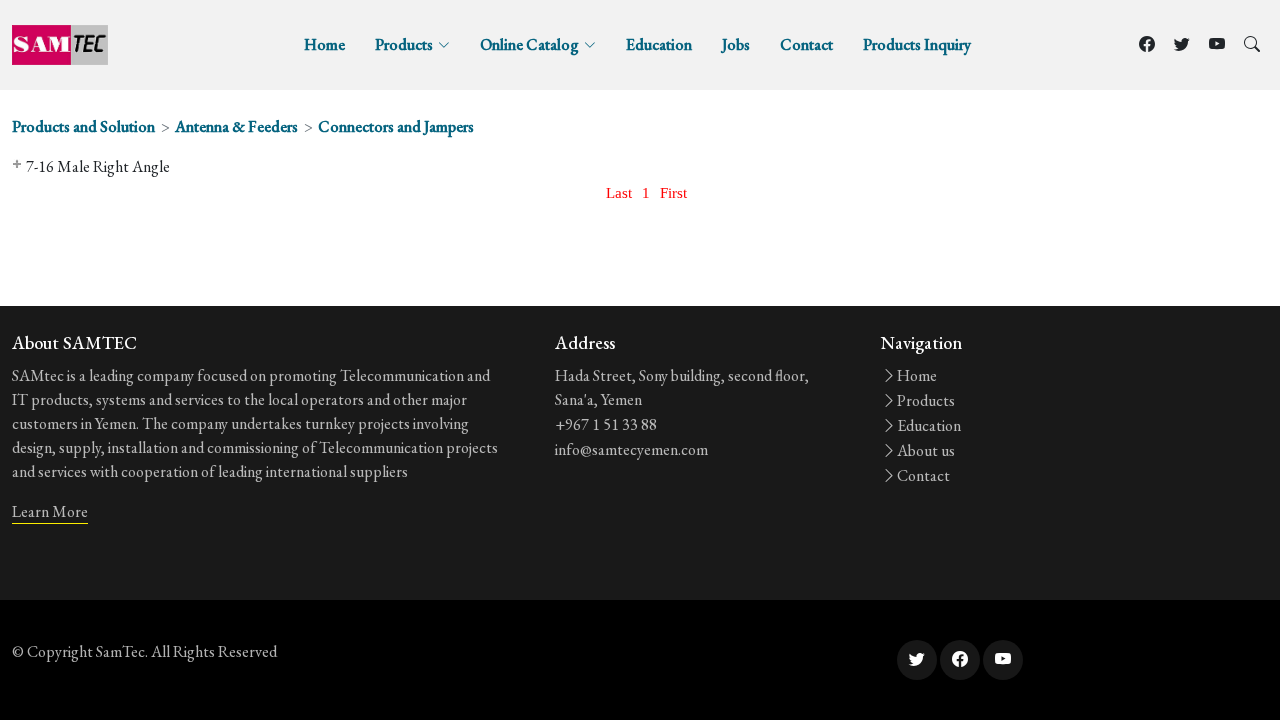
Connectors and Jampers (396, 126)
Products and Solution (83, 126)
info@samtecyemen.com (631, 449)
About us (926, 450)
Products (926, 400)
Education (659, 44)
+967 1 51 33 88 (606, 424)
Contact (806, 44)
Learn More (50, 511)
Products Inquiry (917, 44)
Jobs (736, 44)
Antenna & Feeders (236, 126)
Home (324, 44)
